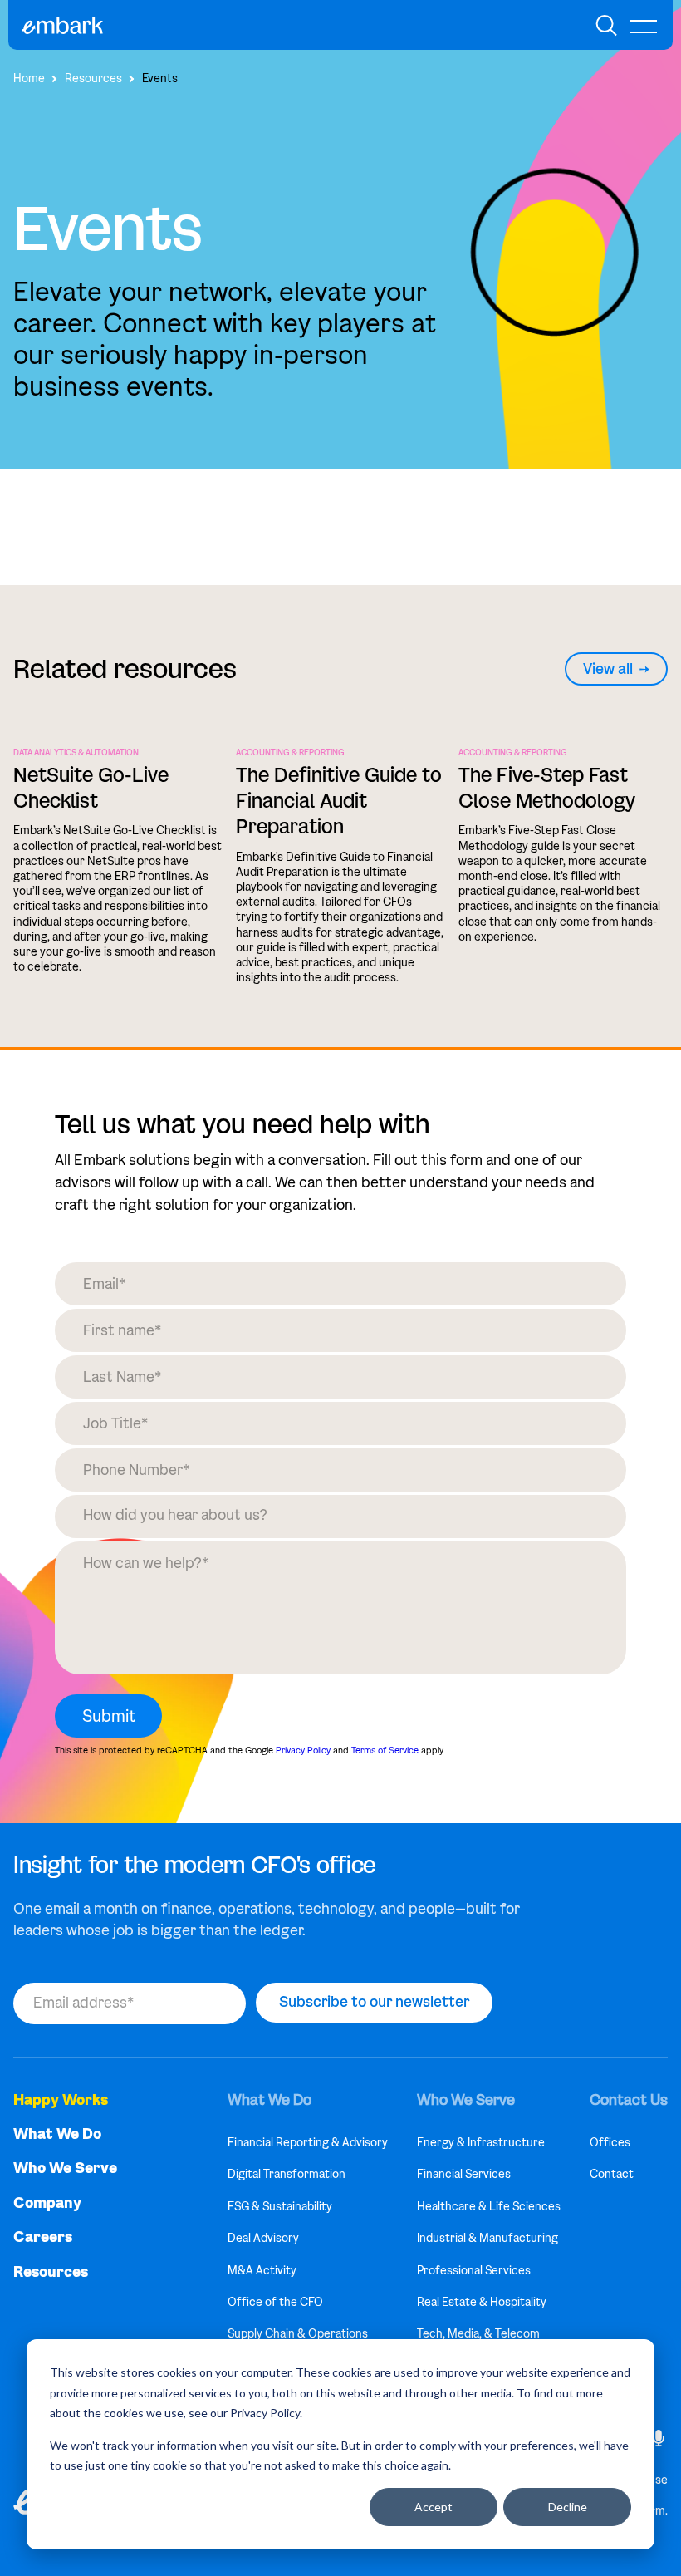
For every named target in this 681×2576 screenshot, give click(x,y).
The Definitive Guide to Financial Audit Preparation (339, 801)
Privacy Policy (303, 1750)
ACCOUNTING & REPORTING (290, 753)
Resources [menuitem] (51, 2272)
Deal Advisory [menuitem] (263, 2238)
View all (608, 669)
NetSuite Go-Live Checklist (91, 788)
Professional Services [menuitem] (474, 2271)
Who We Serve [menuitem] (65, 2168)
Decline (568, 2507)
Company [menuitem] (47, 2203)
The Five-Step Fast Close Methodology (547, 788)
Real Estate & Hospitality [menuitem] (482, 2302)
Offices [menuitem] (610, 2143)
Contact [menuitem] (612, 2174)
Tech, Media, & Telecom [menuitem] (478, 2334)
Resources (93, 79)
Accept (434, 2507)
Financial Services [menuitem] (464, 2174)
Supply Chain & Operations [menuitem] (298, 2334)
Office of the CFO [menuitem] (275, 2302)
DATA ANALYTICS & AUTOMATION (76, 753)
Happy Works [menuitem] (61, 2100)
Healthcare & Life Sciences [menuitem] (489, 2207)
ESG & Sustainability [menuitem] (280, 2207)
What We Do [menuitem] (57, 2134)
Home (29, 79)
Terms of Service (385, 1750)
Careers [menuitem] (43, 2237)
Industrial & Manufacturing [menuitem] (487, 2238)
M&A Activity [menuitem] (262, 2271)
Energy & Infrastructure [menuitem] (481, 2143)
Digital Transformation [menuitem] (287, 2174)
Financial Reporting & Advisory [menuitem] (308, 2143)
